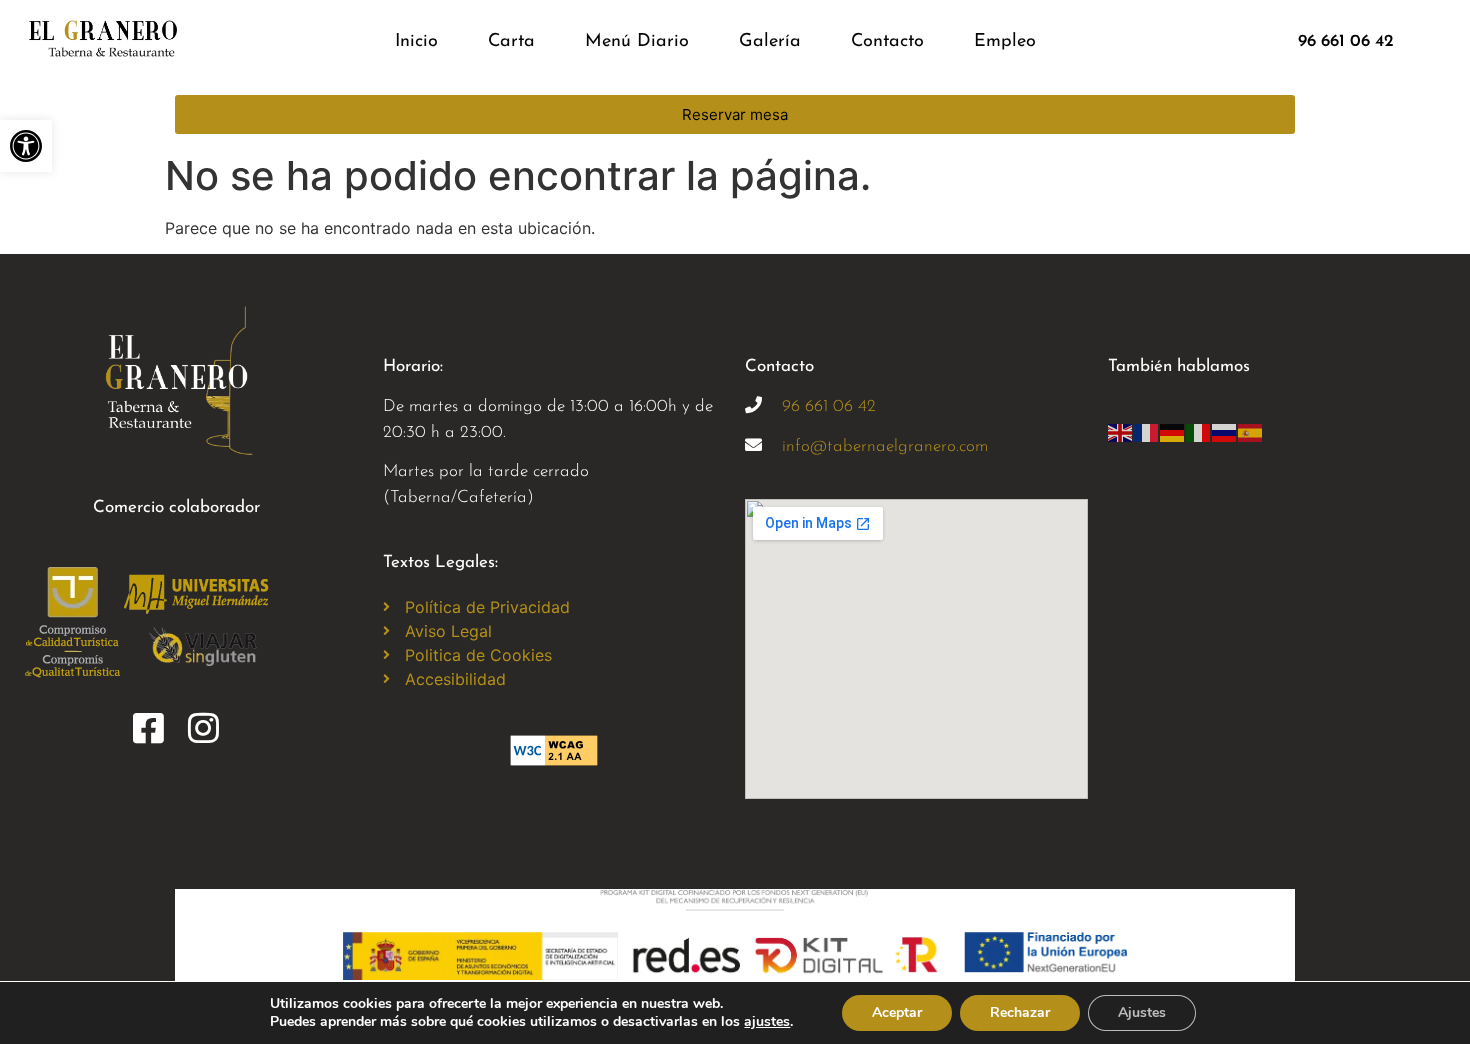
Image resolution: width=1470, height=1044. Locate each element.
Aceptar (897, 1012)
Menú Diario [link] (637, 42)
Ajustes (1142, 1012)
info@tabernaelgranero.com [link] (885, 446)
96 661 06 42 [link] (829, 406)
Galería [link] (770, 42)
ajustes (767, 1022)
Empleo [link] (1005, 42)
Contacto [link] (887, 42)
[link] (26, 146)
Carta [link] (511, 42)
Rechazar (1020, 1012)
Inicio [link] (416, 42)
